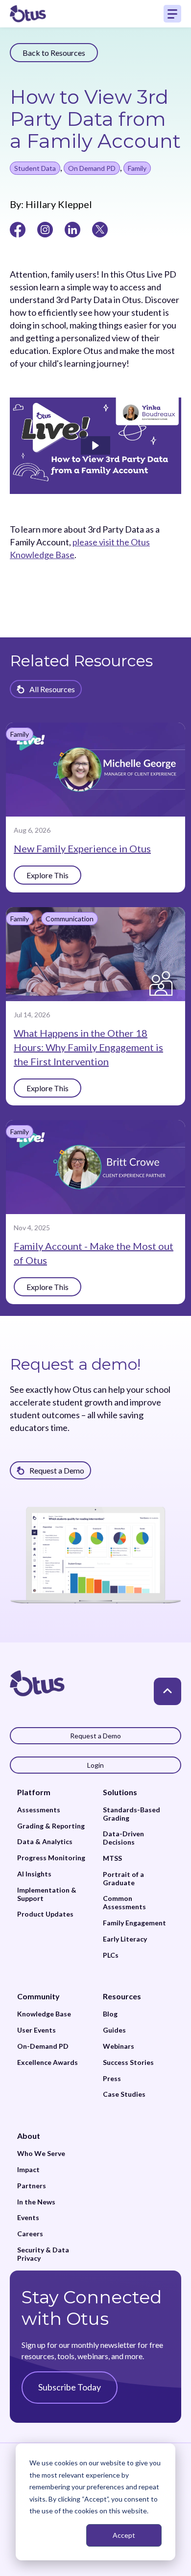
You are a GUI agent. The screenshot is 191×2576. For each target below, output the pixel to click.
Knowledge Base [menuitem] (44, 2014)
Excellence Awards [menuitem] (48, 2062)
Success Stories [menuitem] (128, 2062)
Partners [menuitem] (32, 2186)
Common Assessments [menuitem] (124, 1903)
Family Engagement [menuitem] (134, 1923)
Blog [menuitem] (110, 2014)
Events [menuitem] (28, 2218)
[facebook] (18, 229)
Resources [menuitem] (122, 1996)
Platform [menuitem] (34, 1792)
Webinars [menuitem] (119, 2046)
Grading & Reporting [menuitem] (51, 1826)
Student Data (35, 168)
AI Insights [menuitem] (34, 1874)
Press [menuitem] (112, 2079)
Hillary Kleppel (58, 204)
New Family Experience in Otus (82, 848)
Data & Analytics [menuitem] (45, 1842)
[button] (95, 445)
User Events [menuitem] (36, 2030)
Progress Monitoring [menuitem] (51, 1858)
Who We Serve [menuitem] (41, 2154)
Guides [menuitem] (114, 2030)
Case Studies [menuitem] (124, 2094)
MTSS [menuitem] (112, 1858)
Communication (70, 919)
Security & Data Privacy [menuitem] (43, 2254)
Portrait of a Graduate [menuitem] (123, 1879)
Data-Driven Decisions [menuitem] (123, 1838)
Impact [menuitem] (28, 2170)
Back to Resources (54, 53)
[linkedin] (72, 229)
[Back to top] (167, 1691)
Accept (124, 2535)
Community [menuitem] (38, 1996)
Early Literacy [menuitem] (125, 1939)
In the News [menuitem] (36, 2202)
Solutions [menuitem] (120, 1792)
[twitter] (100, 229)
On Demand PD (92, 168)
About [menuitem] (29, 2136)
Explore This (48, 875)
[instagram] (45, 229)
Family (137, 168)
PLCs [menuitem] (111, 1955)
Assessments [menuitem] (39, 1810)
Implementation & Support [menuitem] (47, 1894)
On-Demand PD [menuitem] (43, 2046)
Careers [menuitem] (30, 2234)
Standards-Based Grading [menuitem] (131, 1814)
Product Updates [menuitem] (45, 1914)
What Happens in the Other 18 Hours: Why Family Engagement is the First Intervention (88, 1047)
